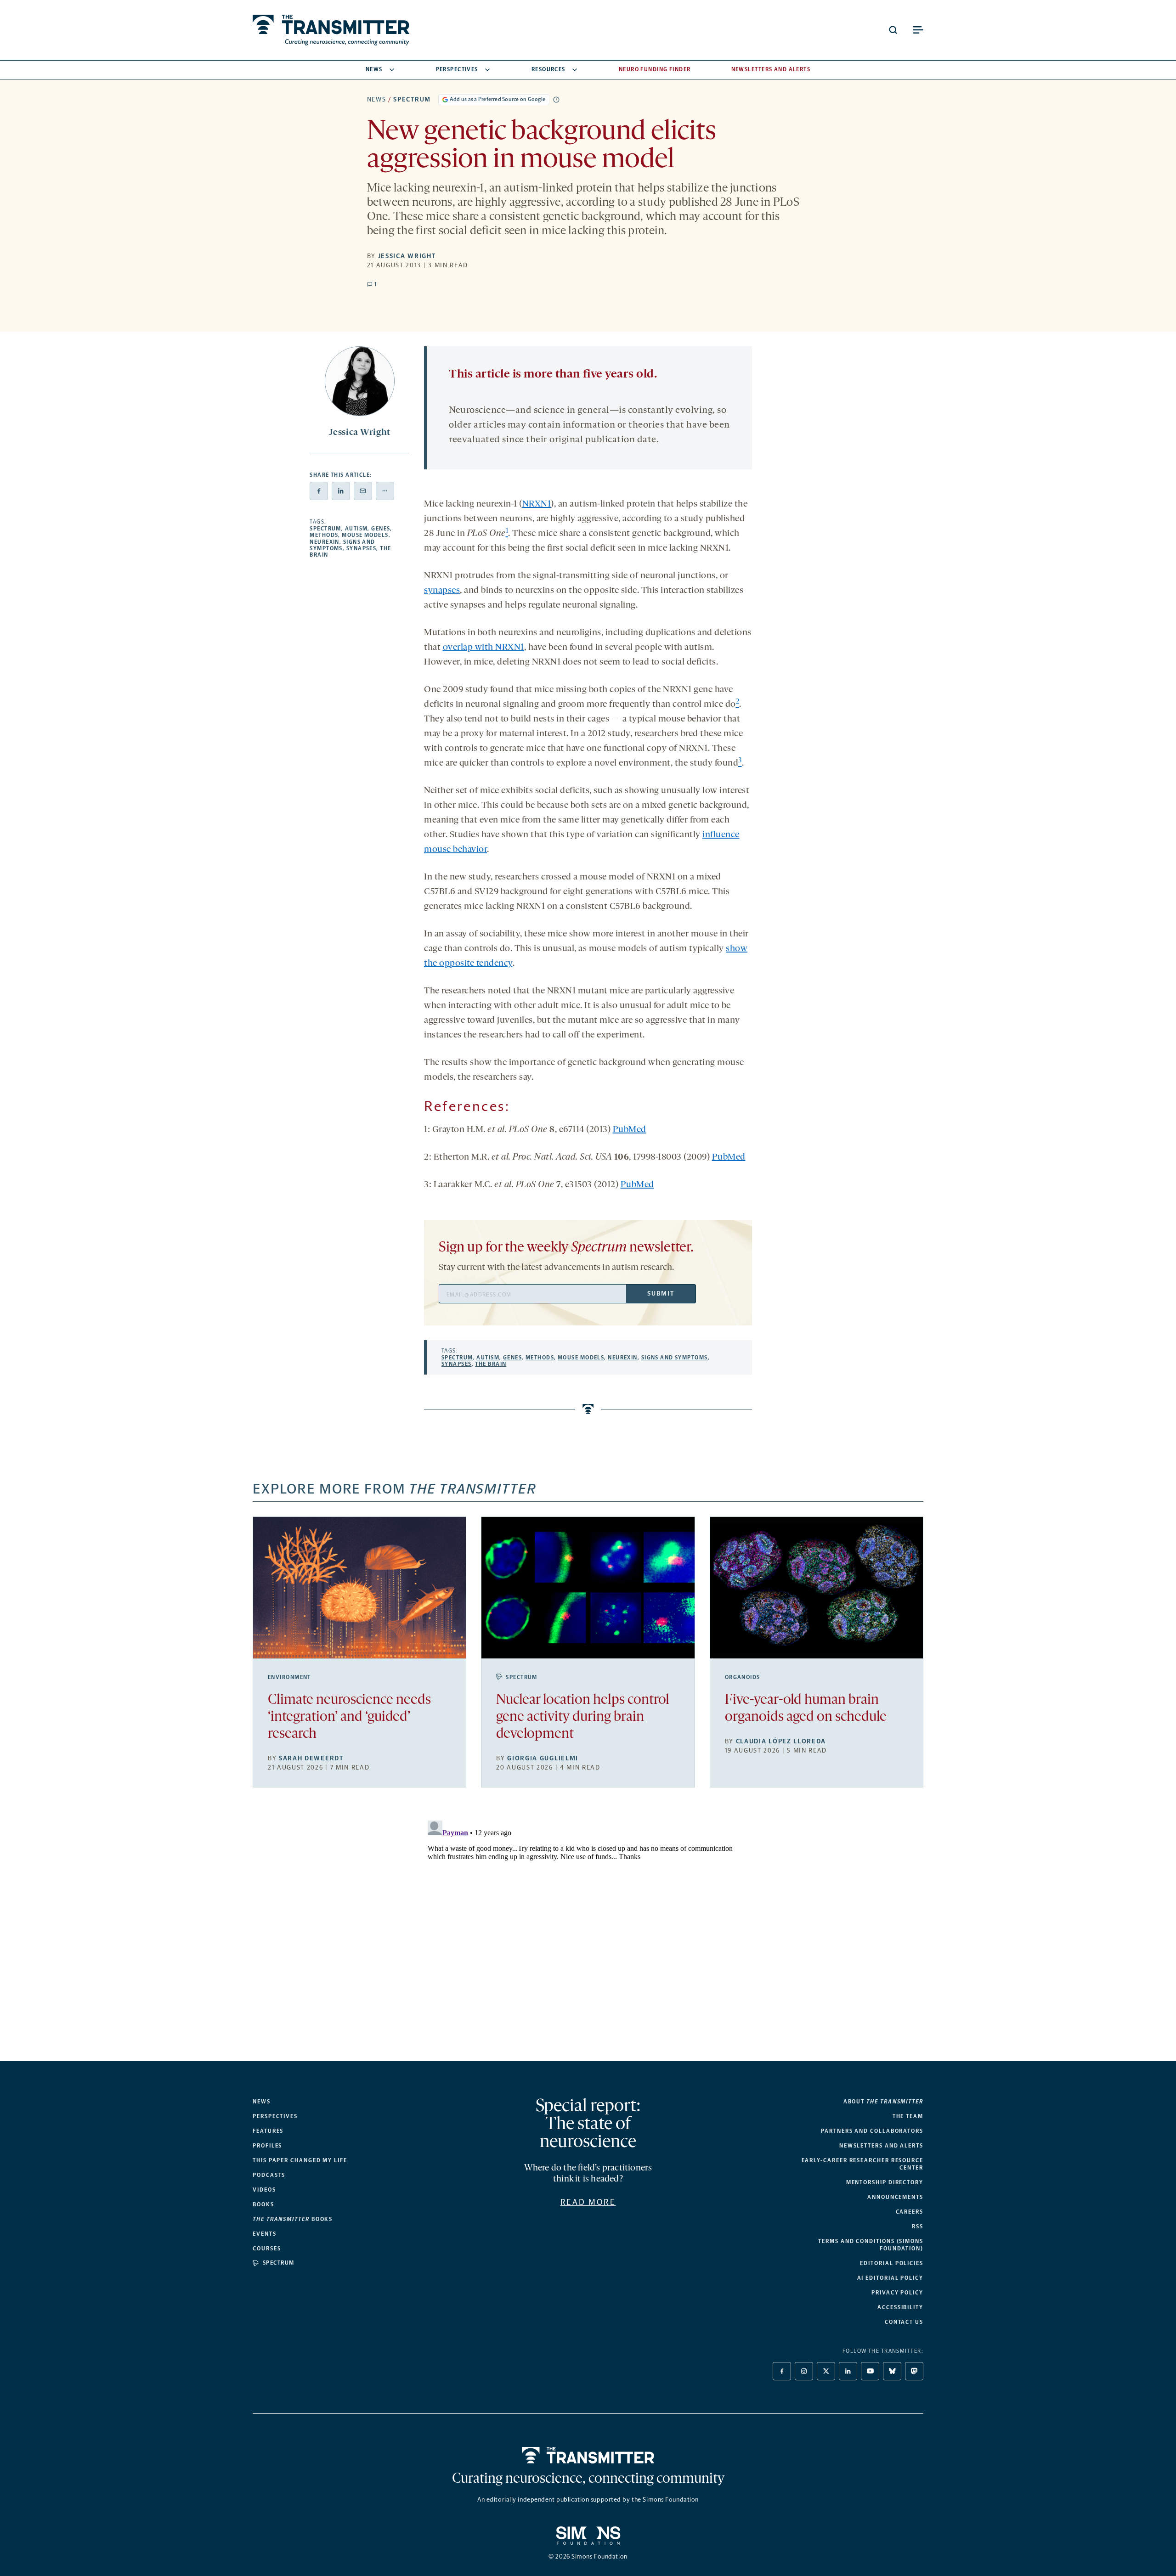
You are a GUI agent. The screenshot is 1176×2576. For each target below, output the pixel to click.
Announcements (895, 2197)
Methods (324, 535)
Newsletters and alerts (881, 2146)
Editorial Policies (892, 2263)
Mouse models (365, 535)
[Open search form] (893, 30)
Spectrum (412, 99)
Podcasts (269, 2175)
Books (263, 2204)
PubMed (630, 1130)
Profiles (267, 2146)
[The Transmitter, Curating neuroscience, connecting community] (331, 30)
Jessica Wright (407, 256)
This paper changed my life (300, 2160)
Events (265, 2234)
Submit (661, 1294)
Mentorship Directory (885, 2182)
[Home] (588, 2455)
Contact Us (904, 2322)
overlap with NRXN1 (483, 648)
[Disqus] (588, 1932)
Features (268, 2131)
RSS (918, 2227)
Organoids (743, 1677)
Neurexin (325, 542)
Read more (588, 2202)
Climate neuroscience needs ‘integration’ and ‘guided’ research (349, 1717)
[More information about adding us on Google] (556, 100)
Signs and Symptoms (675, 1358)
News (374, 69)
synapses (442, 591)
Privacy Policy (897, 2293)
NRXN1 (537, 504)
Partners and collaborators (872, 2131)
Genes (381, 529)
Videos (264, 2190)
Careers (910, 2212)
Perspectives (457, 69)
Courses (267, 2249)
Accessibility (900, 2307)
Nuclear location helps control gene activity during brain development (583, 1717)
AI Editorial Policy (890, 2278)
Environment (289, 1677)
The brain (491, 1364)
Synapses (362, 548)
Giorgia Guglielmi (543, 1758)
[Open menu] (918, 30)
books (293, 2219)
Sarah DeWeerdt (311, 1758)
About (883, 2102)
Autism (356, 529)
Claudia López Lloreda (781, 1741)
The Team (908, 2116)
